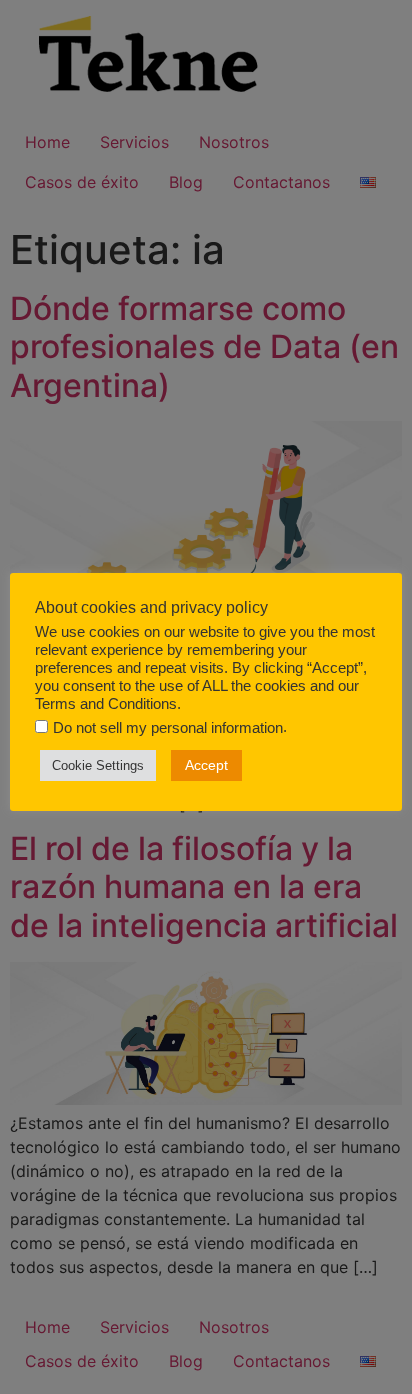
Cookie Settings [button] (98, 765)
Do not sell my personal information (168, 728)
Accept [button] (206, 765)
